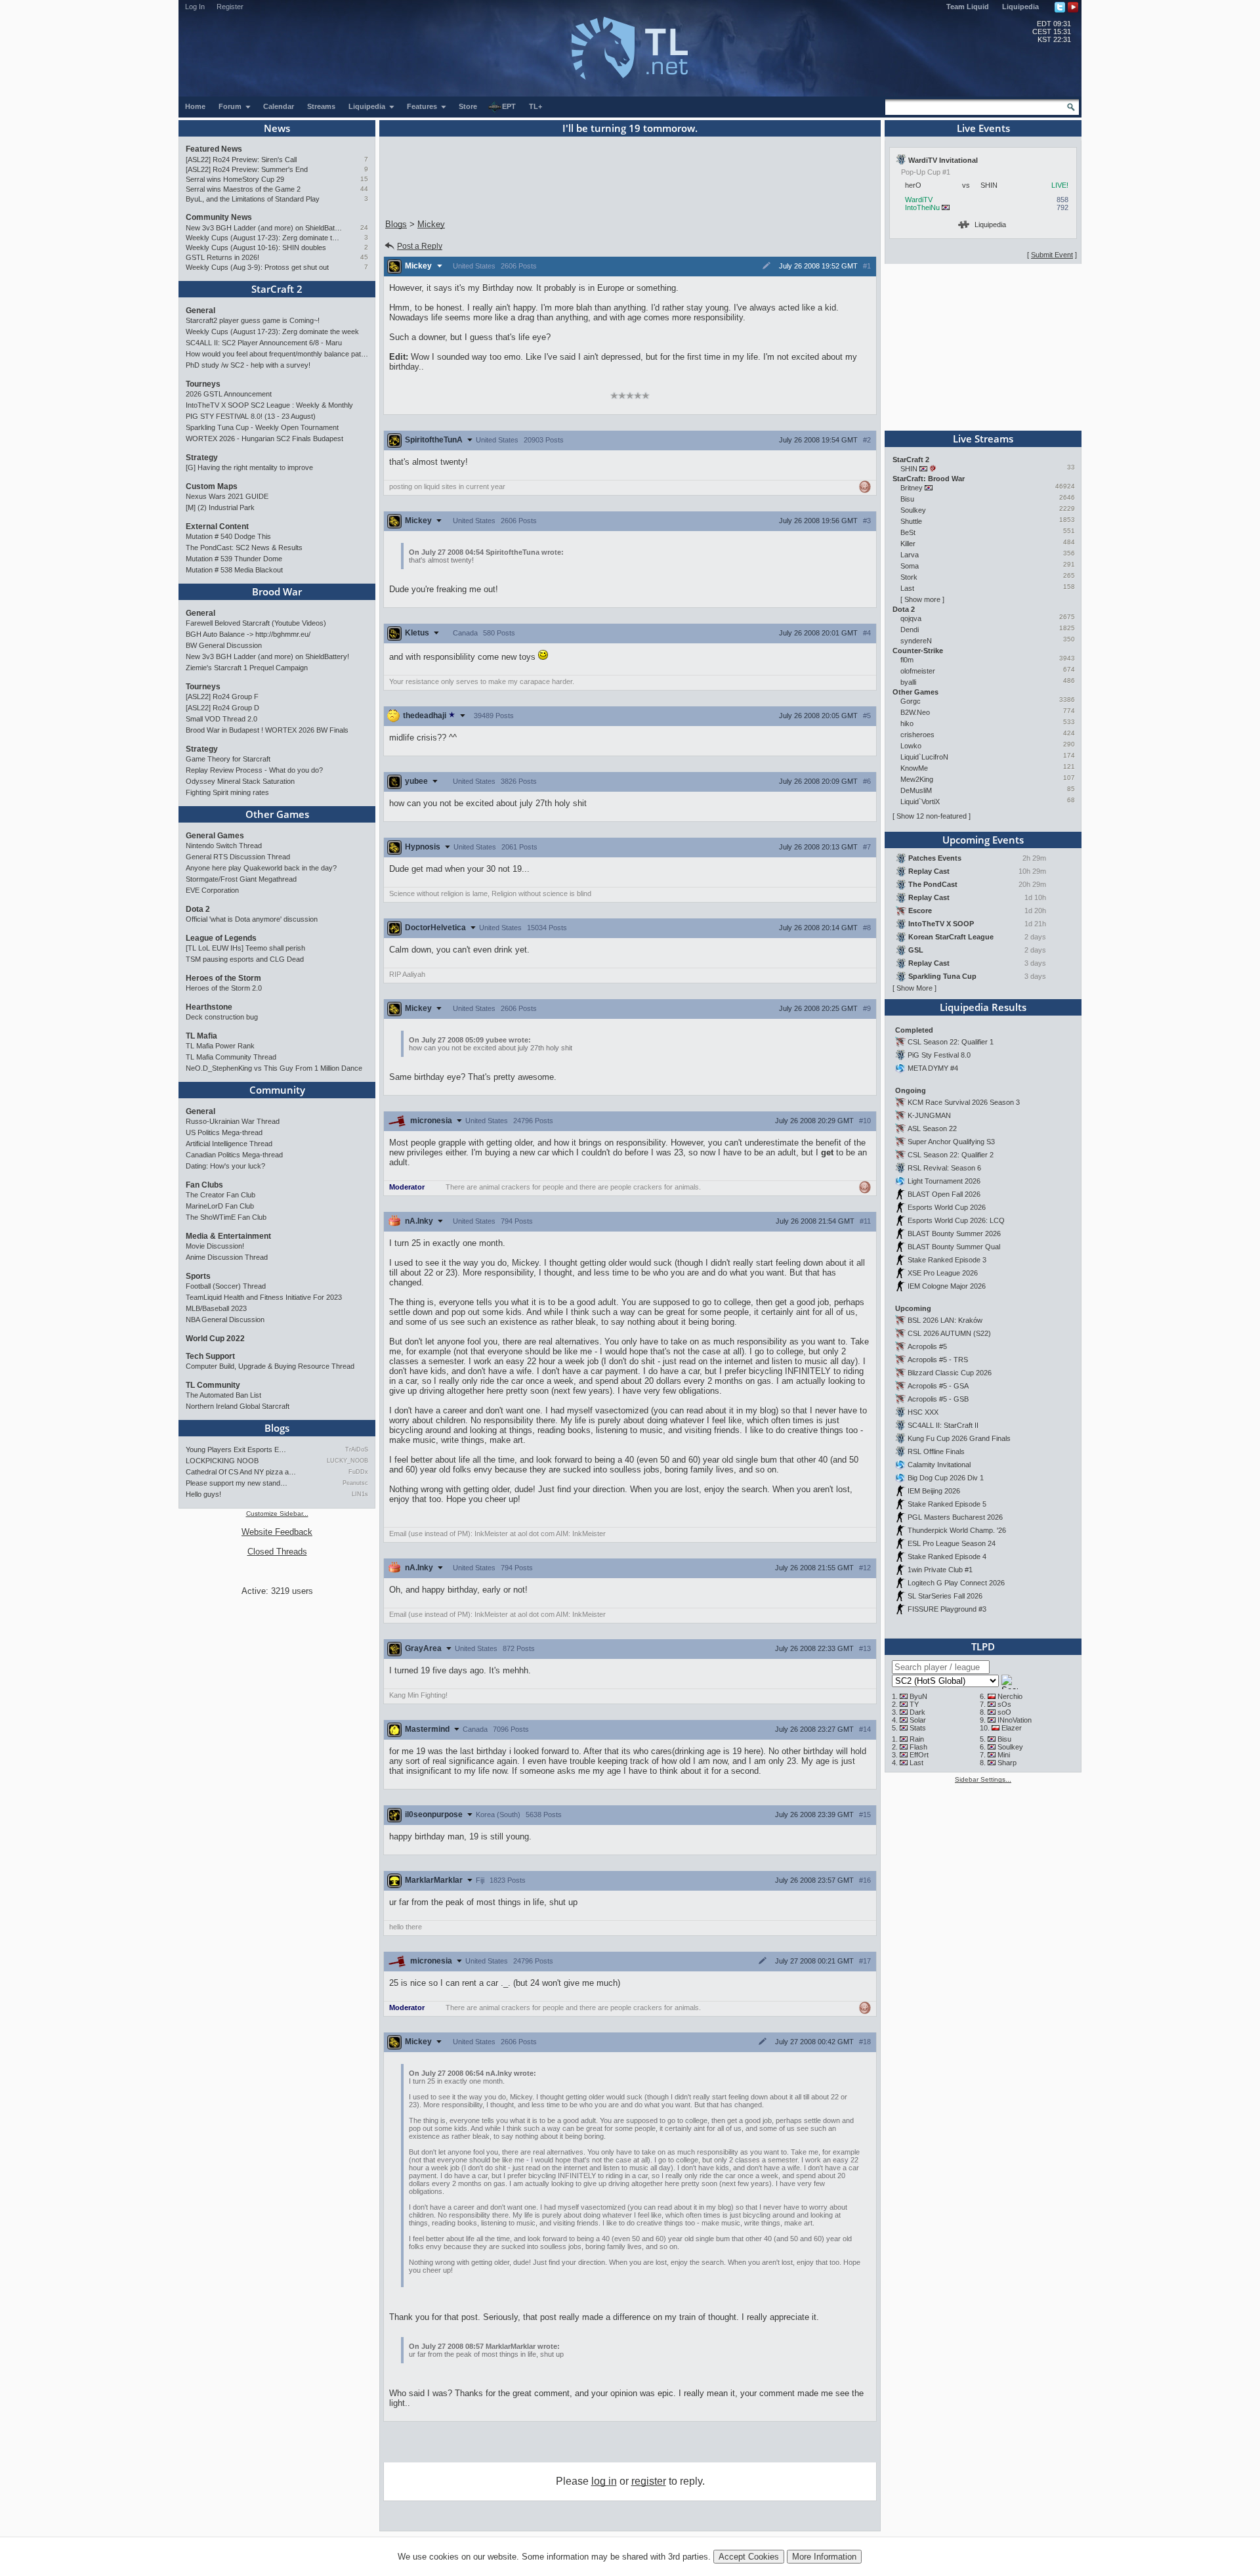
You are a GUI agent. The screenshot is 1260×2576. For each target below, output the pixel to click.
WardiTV (919, 200)
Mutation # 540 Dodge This (228, 536)
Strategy (202, 458)
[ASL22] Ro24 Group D (222, 708)
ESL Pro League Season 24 (952, 1543)
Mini (1004, 1755)
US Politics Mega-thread (224, 1132)
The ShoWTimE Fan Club (226, 1217)
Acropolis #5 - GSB (938, 1399)
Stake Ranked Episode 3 (947, 1260)
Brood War (277, 591)
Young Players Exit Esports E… (236, 1449)
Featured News (214, 149)
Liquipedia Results (983, 1007)
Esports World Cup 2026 (947, 1207)
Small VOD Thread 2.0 (221, 719)
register (649, 2481)
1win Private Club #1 (940, 1570)
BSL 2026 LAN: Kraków (945, 1320)
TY (914, 1704)
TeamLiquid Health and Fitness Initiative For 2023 (264, 1297)
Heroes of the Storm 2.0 (224, 988)
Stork (909, 577)
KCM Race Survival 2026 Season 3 (964, 1102)
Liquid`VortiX (920, 802)
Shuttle (911, 521)
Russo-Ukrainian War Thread (233, 1121)
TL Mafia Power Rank (220, 1046)
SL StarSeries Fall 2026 (945, 1596)
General (200, 311)
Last (907, 588)
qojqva (911, 618)
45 (364, 257)
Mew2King (917, 779)
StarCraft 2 (277, 289)
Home (195, 106)
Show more (922, 599)
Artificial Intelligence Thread (229, 1144)
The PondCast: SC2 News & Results (244, 547)
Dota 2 (198, 909)
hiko (907, 723)
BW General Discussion (224, 645)
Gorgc (911, 701)
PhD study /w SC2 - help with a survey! (248, 365)
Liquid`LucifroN (924, 757)
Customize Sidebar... (277, 1513)
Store (468, 106)
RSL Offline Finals (936, 1451)
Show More (914, 988)
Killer (908, 544)
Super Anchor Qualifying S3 (951, 1142)
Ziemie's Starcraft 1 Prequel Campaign (247, 668)
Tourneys (203, 384)
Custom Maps (212, 486)
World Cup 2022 (215, 1339)
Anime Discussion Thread (227, 1257)
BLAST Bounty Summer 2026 (954, 1234)
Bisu (907, 499)
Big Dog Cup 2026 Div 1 (946, 1478)
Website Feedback (277, 1532)
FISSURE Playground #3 (947, 1609)
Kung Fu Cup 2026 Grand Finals (959, 1438)
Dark (917, 1712)
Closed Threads (277, 1552)
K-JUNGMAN (929, 1115)
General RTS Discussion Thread (238, 857)
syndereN (916, 641)
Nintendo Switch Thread (224, 846)
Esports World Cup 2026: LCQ (956, 1220)
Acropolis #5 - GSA (938, 1386)
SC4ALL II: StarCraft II (943, 1425)
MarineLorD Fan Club (220, 1206)
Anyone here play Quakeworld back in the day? (261, 868)
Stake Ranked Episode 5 (947, 1504)
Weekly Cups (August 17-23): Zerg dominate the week (264, 238)
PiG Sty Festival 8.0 (939, 1055)
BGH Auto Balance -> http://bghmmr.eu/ (248, 634)
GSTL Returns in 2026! (222, 257)
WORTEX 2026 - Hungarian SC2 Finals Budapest (264, 439)
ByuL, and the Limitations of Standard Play (253, 199)
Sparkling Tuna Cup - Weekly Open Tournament (262, 427)
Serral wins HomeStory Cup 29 (235, 179)
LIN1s (360, 1494)
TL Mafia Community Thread (231, 1057)
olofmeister (918, 671)
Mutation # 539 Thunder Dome (234, 559)
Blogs (277, 1428)
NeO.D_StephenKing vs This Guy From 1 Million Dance (274, 1068)
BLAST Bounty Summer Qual (954, 1247)
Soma (910, 566)
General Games (215, 836)
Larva (910, 555)
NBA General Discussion (225, 1320)
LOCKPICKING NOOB (222, 1461)
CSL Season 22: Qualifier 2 (951, 1155)
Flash (918, 1747)
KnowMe (914, 768)
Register (230, 7)
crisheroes (917, 735)
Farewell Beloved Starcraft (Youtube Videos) (256, 623)
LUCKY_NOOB (347, 1461)
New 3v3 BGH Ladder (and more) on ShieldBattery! (264, 228)
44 (364, 189)
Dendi (910, 630)
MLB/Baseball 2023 (216, 1308)
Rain (917, 1739)
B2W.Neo (915, 712)
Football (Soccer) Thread (226, 1286)
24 (364, 227)
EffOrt (919, 1755)
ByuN (918, 1696)
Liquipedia (1020, 7)
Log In (195, 7)
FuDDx (358, 1472)
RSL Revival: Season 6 (944, 1168)
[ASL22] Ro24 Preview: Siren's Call (241, 160)
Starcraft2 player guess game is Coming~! (253, 320)
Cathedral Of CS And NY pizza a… (241, 1472)
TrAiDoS (357, 1449)
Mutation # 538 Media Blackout (234, 570)
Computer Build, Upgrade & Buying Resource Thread (270, 1366)
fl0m (907, 660)
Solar (918, 1720)
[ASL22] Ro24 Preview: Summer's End (247, 169)
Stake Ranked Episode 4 (947, 1556)
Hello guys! (203, 1494)
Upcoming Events (983, 840)
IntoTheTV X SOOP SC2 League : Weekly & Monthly (269, 405)
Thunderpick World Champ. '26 (957, 1530)
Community (277, 1090)
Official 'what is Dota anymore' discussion (252, 919)
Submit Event (1052, 255)
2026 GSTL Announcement (229, 394)
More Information (824, 2557)
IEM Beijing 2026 (934, 1491)
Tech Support (210, 1356)
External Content (217, 526)
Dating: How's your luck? (225, 1166)
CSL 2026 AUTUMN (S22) (949, 1333)
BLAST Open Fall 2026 (944, 1194)
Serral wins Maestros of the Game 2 (243, 189)
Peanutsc (355, 1483)
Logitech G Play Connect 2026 (956, 1583)
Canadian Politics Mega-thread (234, 1155)
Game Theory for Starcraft (228, 759)
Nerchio (1010, 1696)
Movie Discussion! (215, 1246)
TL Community (213, 1385)
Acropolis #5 (927, 1346)
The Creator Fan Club (220, 1195)
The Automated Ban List (223, 1395)
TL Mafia (201, 1036)
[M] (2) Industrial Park (220, 507)
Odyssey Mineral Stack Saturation (240, 781)
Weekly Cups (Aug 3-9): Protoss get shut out (257, 267)
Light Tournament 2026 (944, 1181)
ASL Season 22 (932, 1128)
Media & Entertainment (228, 1236)
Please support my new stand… (237, 1483)
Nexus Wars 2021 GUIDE (227, 496)
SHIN (909, 469)
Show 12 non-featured (932, 816)
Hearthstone (209, 1007)
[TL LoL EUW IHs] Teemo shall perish (245, 948)
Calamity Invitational (939, 1465)
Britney (912, 488)
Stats (918, 1728)
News (277, 128)
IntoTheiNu (922, 207)
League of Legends (221, 938)
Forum (231, 106)
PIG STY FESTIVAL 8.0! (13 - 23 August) (251, 416)
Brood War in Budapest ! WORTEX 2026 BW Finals (267, 730)
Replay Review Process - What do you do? (254, 770)
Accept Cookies (749, 2557)
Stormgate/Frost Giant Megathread (241, 879)
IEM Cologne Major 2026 (947, 1286)
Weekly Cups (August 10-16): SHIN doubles (256, 247)
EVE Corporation (212, 890)
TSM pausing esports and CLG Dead (245, 959)
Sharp (1007, 1763)
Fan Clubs (204, 1185)
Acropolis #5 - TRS (938, 1360)
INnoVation (1015, 1720)
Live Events (983, 128)
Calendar (279, 106)
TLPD (983, 1646)
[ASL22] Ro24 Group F (222, 697)
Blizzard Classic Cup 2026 (950, 1373)
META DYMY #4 (933, 1068)
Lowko (911, 746)
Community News (219, 217)
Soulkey (913, 510)
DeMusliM (916, 790)
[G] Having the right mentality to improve (249, 467)
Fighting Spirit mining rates (227, 792)
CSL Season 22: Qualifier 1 (951, 1042)
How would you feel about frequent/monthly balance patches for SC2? (277, 354)
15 (364, 179)
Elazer (1012, 1728)
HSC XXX (923, 1412)
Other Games (277, 814)
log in (604, 2481)
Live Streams (983, 439)
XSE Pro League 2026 (943, 1273)
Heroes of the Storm (223, 978)
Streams (321, 106)
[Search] (1071, 107)
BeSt (908, 532)
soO (1004, 1712)
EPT (509, 106)
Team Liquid (968, 7)
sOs (1004, 1704)
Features (423, 106)
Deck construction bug (222, 1017)
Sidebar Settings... (983, 1779)
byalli (908, 682)
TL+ (535, 106)
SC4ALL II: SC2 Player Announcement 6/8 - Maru (264, 343)
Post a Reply (420, 246)
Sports (198, 1276)
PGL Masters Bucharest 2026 (955, 1517)
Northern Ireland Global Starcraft (238, 1406)
